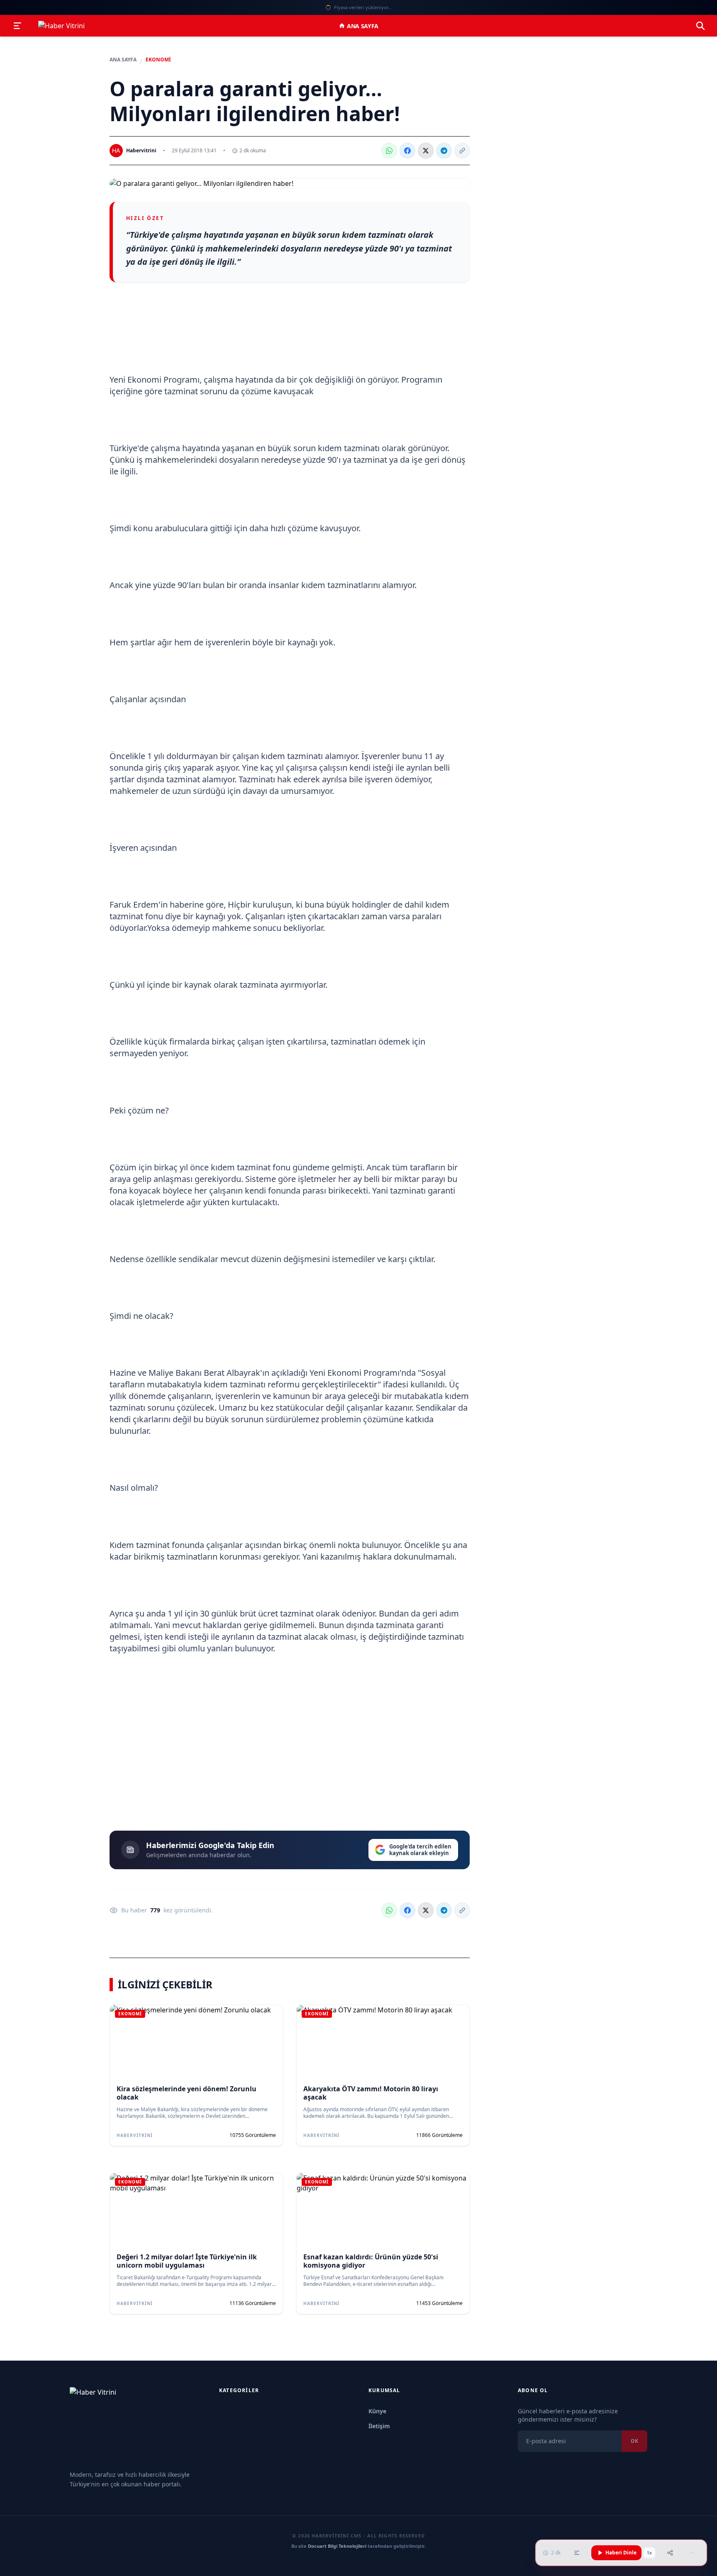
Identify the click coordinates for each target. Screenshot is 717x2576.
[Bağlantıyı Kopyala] (462, 151)
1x (649, 2553)
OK (634, 2441)
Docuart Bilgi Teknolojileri (337, 2546)
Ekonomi (158, 60)
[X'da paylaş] (426, 151)
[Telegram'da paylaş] (444, 151)
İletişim (379, 2426)
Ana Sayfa (363, 26)
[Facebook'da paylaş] (407, 151)
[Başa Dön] (692, 2553)
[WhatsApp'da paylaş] (389, 151)
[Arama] (700, 26)
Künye (377, 2411)
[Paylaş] (670, 2553)
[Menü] (17, 26)
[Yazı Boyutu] (577, 2553)
